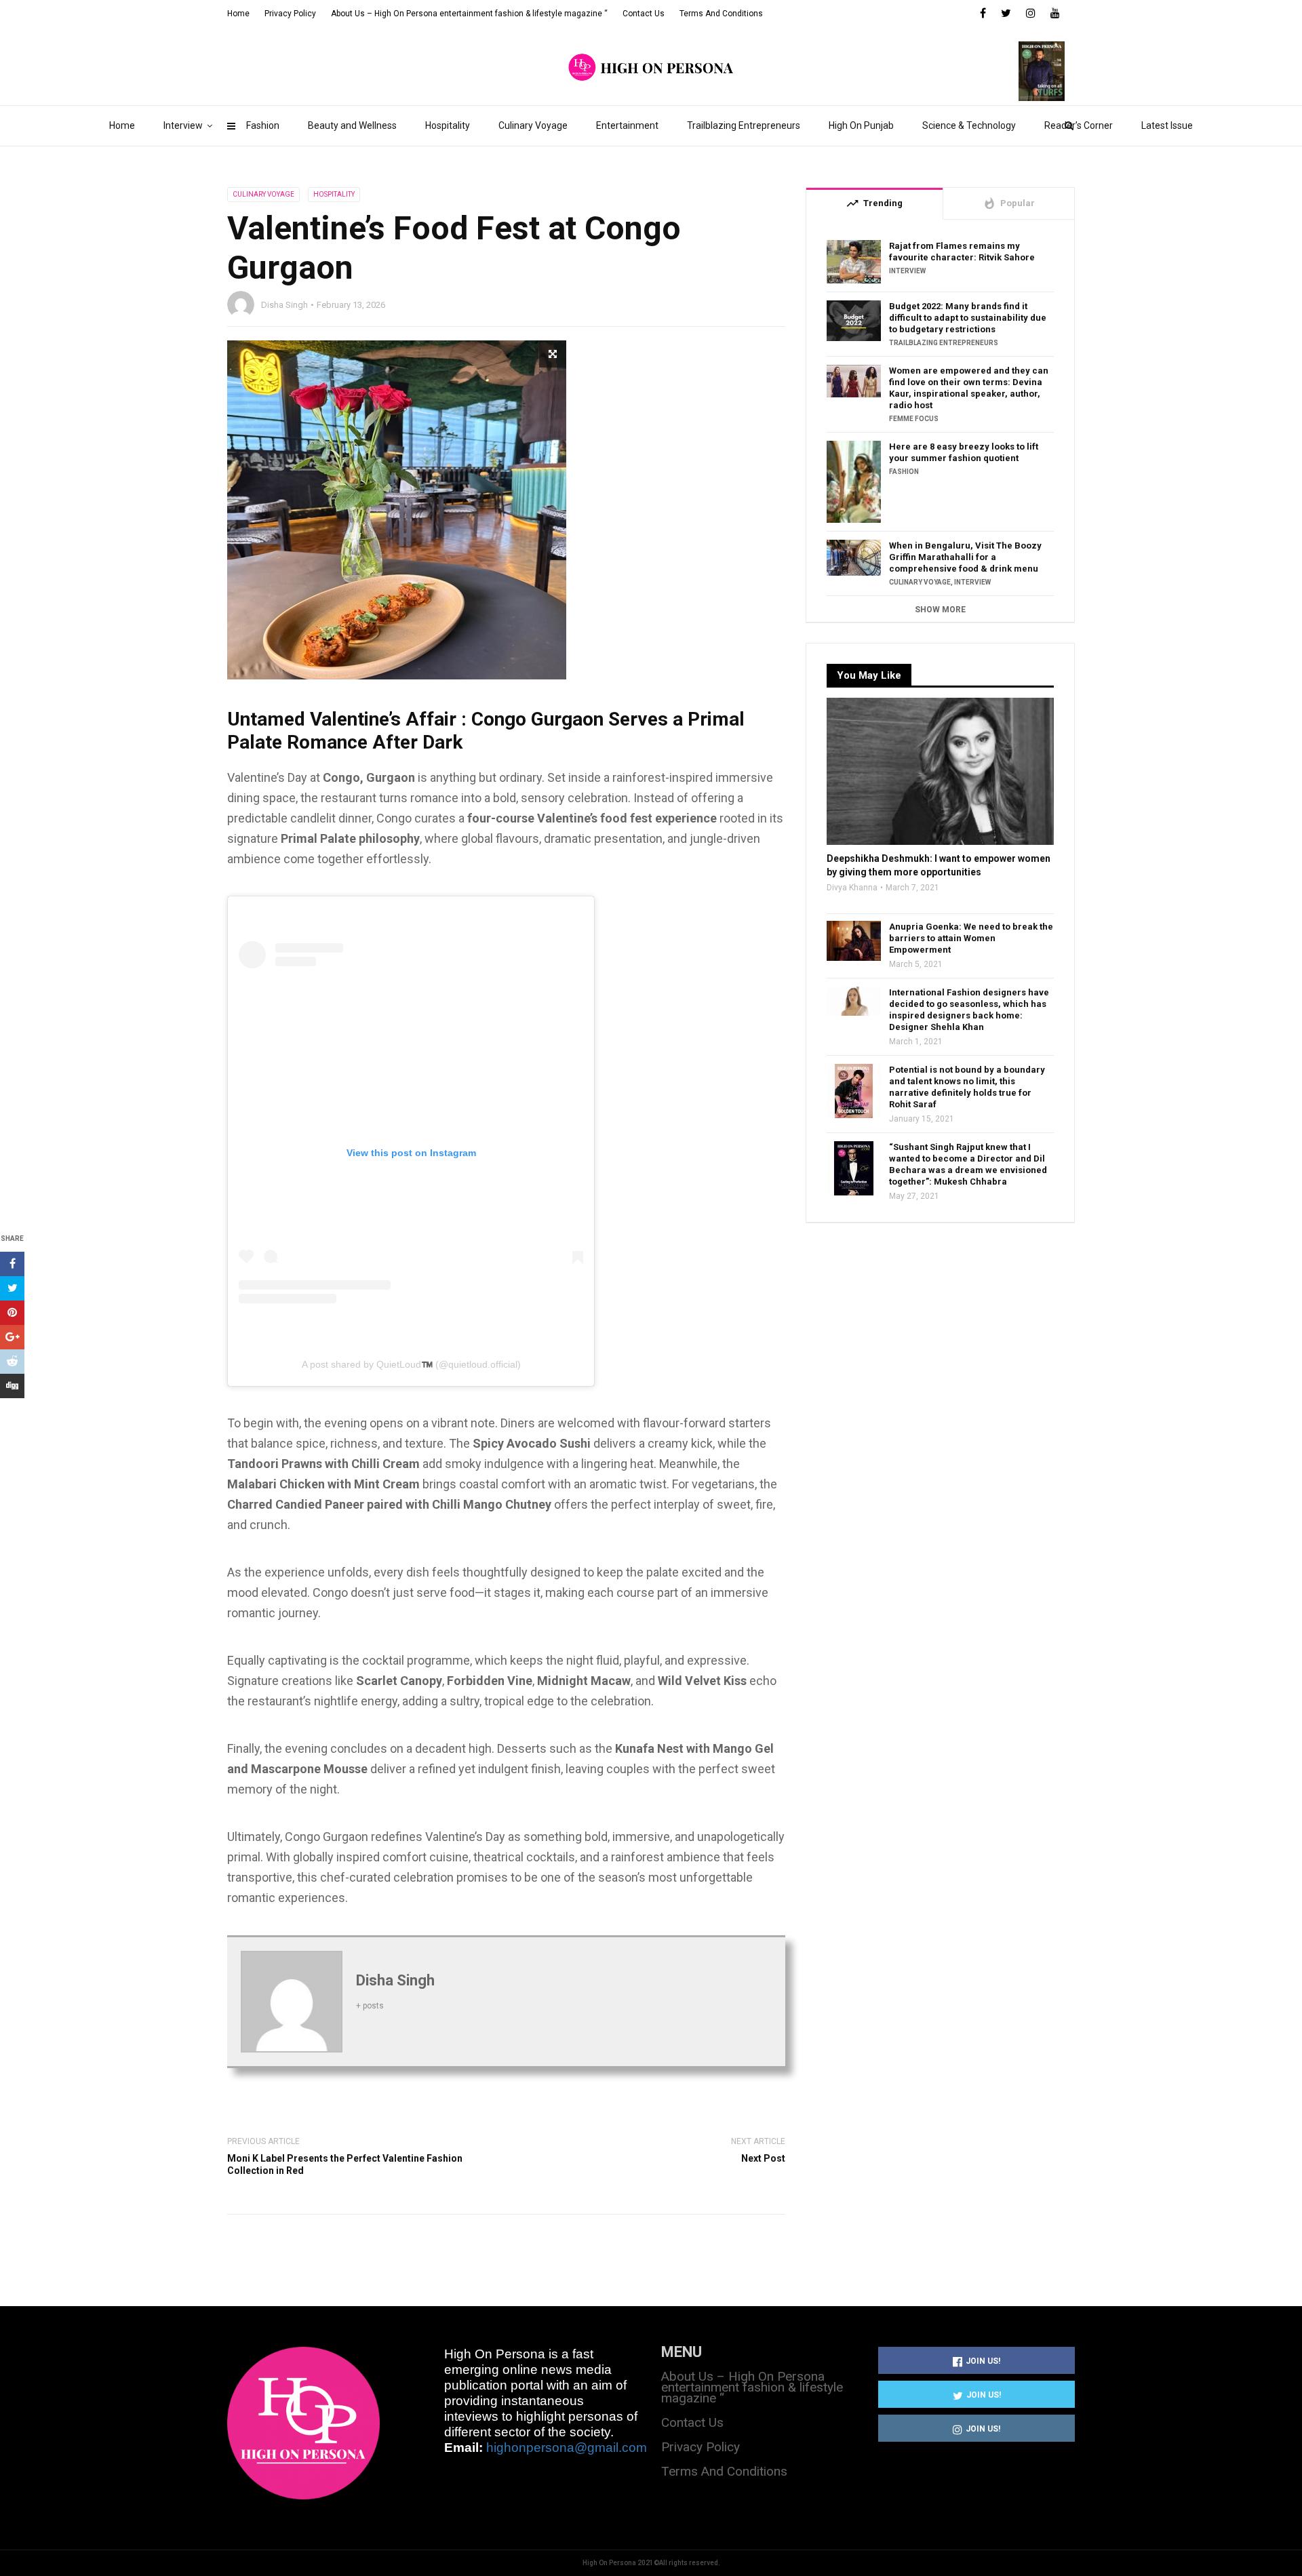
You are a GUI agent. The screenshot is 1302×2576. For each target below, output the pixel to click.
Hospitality (448, 125)
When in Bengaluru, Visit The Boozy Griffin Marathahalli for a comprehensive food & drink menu (965, 557)
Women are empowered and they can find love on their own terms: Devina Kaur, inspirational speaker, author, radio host (969, 388)
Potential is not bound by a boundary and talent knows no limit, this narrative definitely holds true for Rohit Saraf (967, 1087)
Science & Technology (969, 125)
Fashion (263, 125)
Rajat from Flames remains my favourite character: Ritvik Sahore (962, 252)
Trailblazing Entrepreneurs (744, 125)
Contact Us (644, 14)
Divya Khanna (852, 888)
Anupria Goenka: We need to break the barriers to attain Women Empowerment (971, 938)
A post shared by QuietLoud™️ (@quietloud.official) (411, 1364)
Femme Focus (914, 419)
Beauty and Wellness (352, 125)
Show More (940, 610)
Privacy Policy (290, 14)
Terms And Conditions (721, 14)
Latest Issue (1167, 125)
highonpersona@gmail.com (567, 2448)
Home (122, 125)
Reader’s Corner (1079, 125)
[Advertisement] (940, 1357)
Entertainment (627, 125)
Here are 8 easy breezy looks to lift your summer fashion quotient (964, 452)
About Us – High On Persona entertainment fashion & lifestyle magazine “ (469, 14)
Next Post (763, 2158)
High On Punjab (861, 125)
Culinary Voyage (533, 125)
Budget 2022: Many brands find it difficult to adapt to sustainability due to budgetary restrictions (968, 318)
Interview (183, 125)
